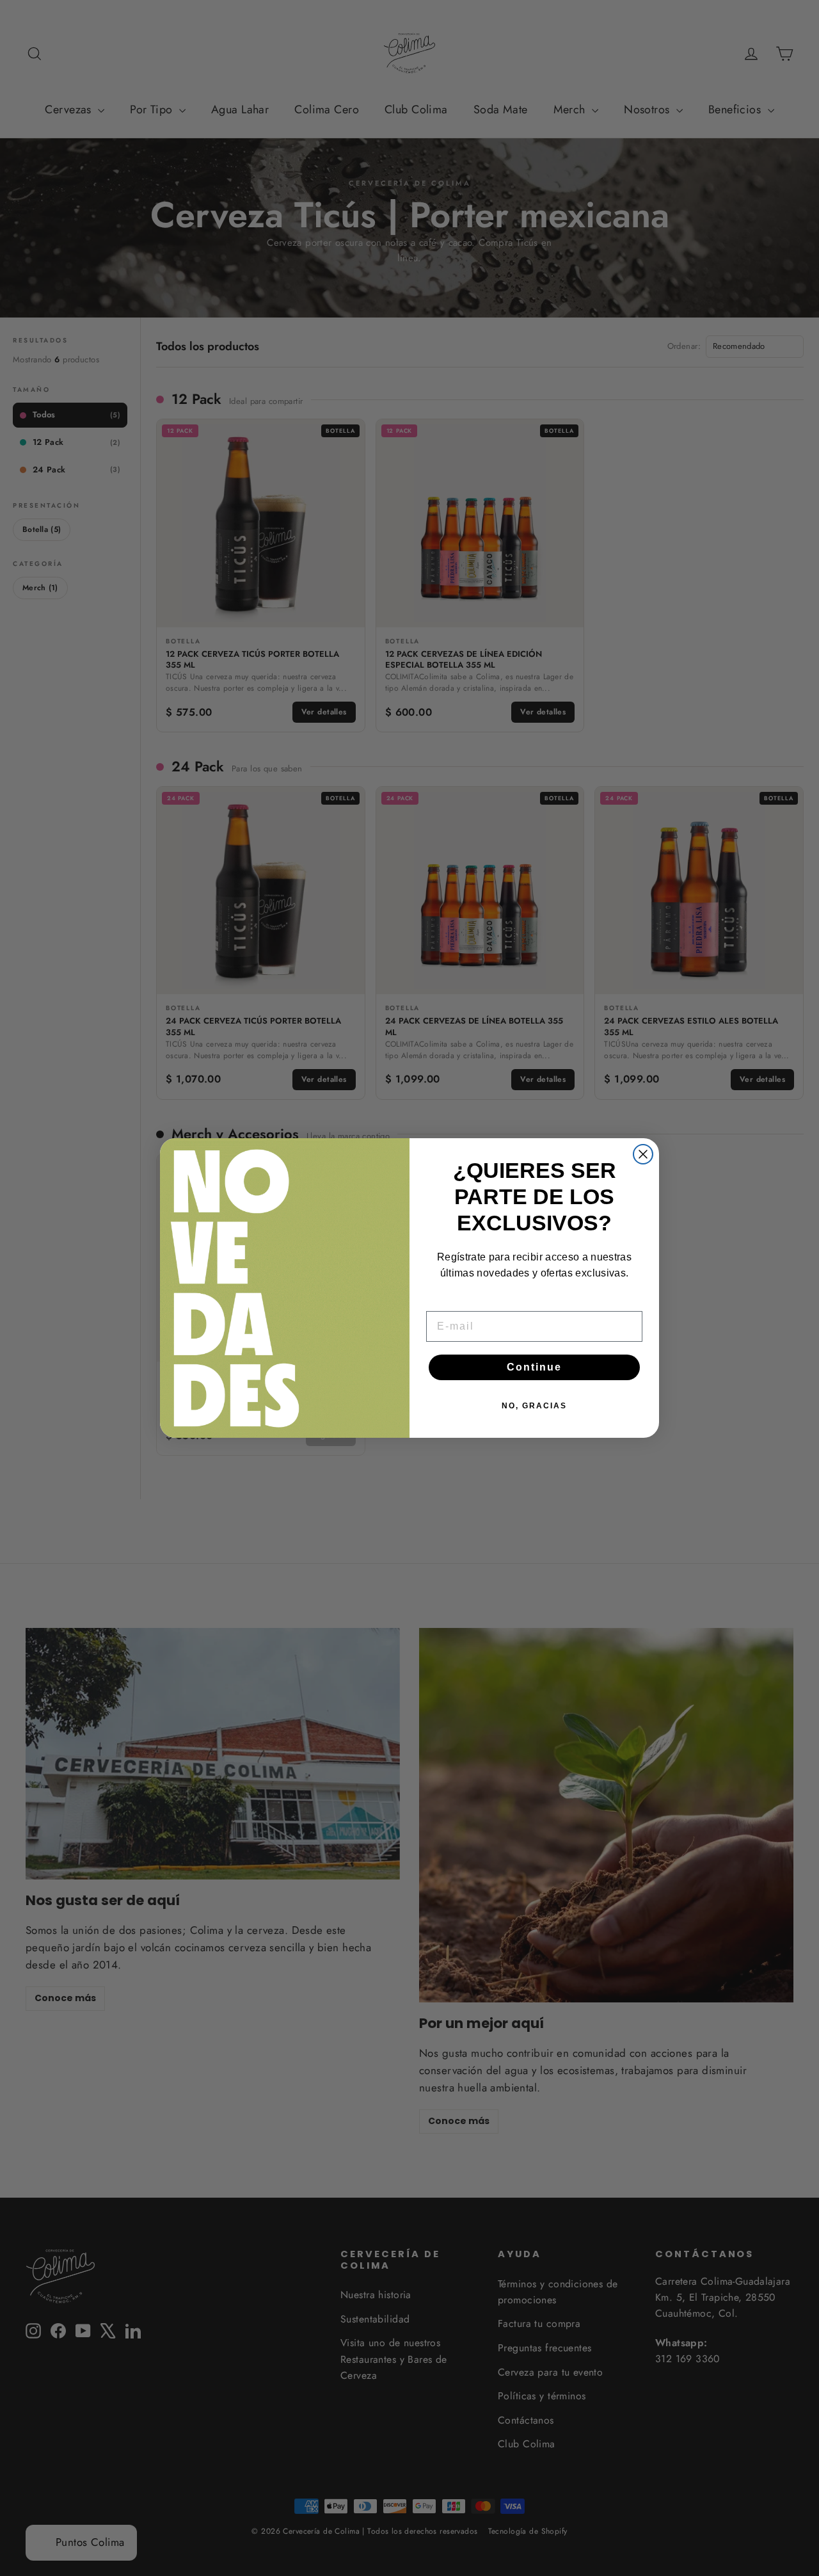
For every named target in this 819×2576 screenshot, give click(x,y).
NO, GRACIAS (534, 1406)
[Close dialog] (643, 1154)
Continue (534, 1367)
